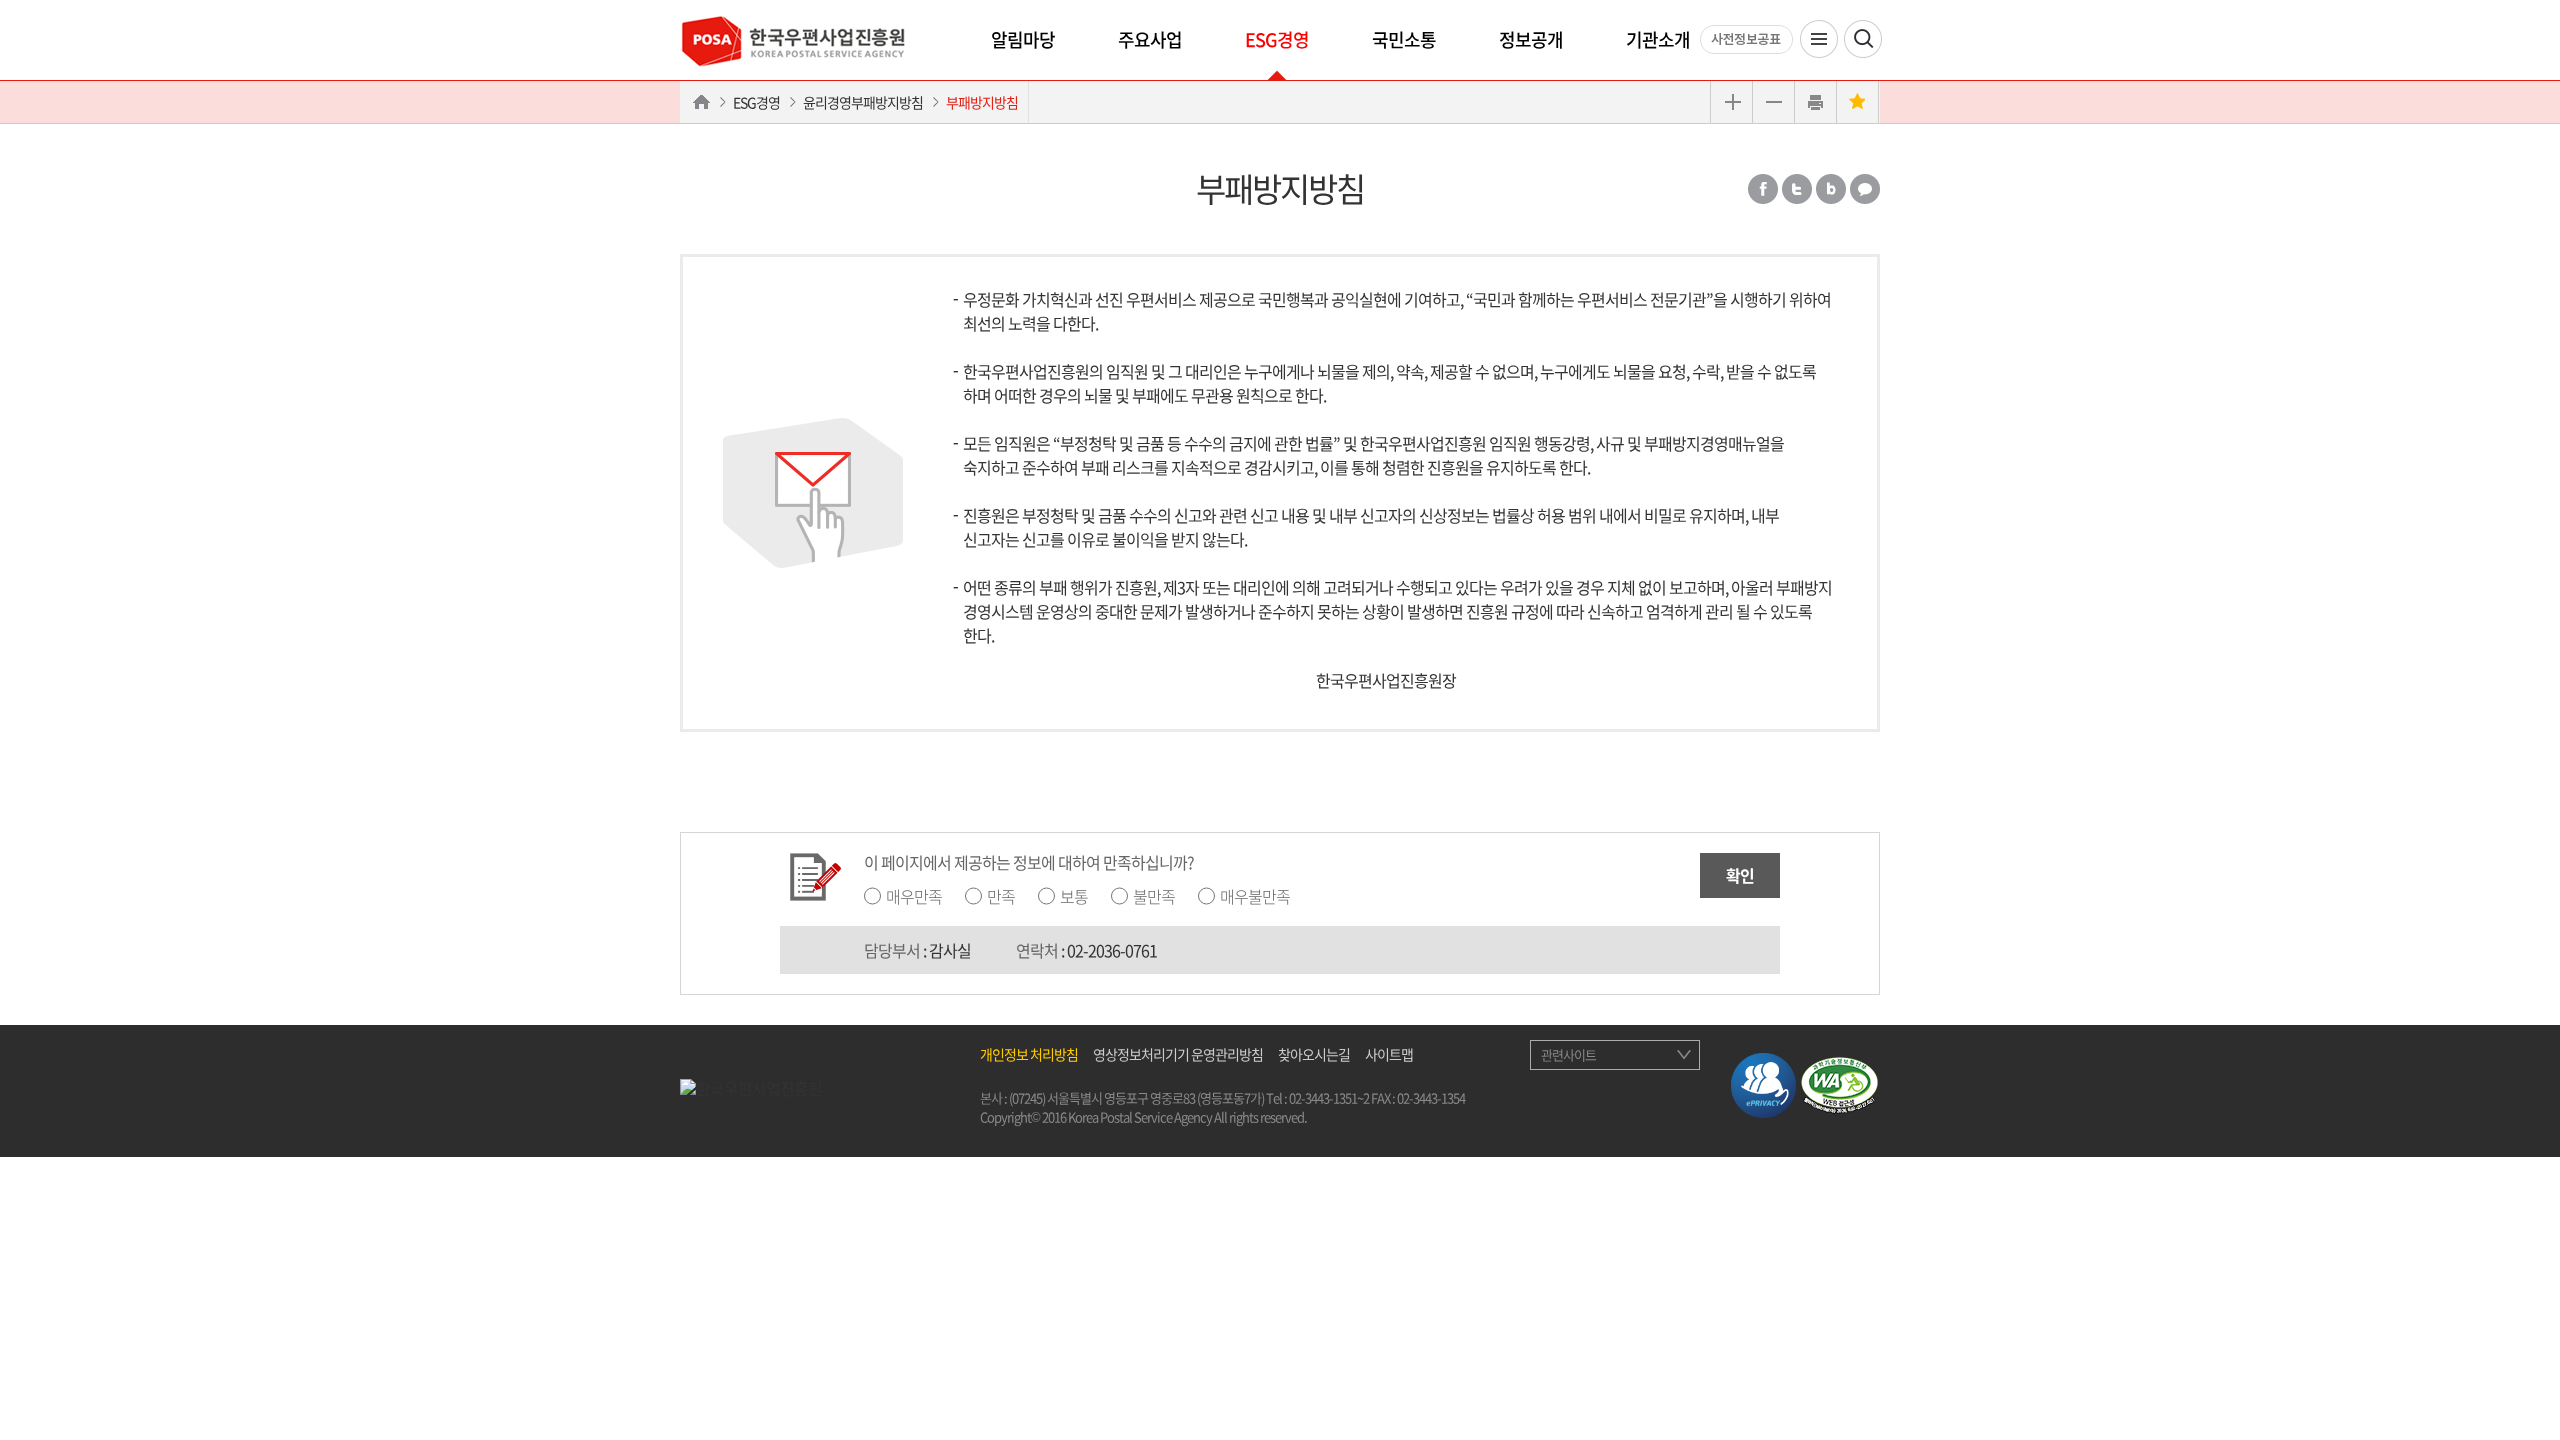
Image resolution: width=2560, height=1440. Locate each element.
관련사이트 (1568, 1054)
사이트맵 (1389, 1054)
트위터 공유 (1797, 189)
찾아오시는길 (1314, 1054)
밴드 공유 (1831, 189)
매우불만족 (1255, 896)
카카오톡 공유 (1865, 189)
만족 (1001, 896)
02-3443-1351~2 (1329, 1097)
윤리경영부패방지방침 (863, 102)
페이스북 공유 (1763, 189)
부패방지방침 (982, 102)
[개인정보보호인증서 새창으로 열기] (1763, 1082)
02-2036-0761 (1112, 950)
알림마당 (1023, 39)
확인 (1740, 875)
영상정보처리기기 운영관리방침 (1178, 1054)
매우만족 (914, 896)
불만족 (1154, 896)
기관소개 (1658, 39)
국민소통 (1404, 39)
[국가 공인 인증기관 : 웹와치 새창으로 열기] (1839, 1082)
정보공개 (1531, 39)
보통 (1074, 896)
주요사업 (1150, 39)
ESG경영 (1277, 39)
